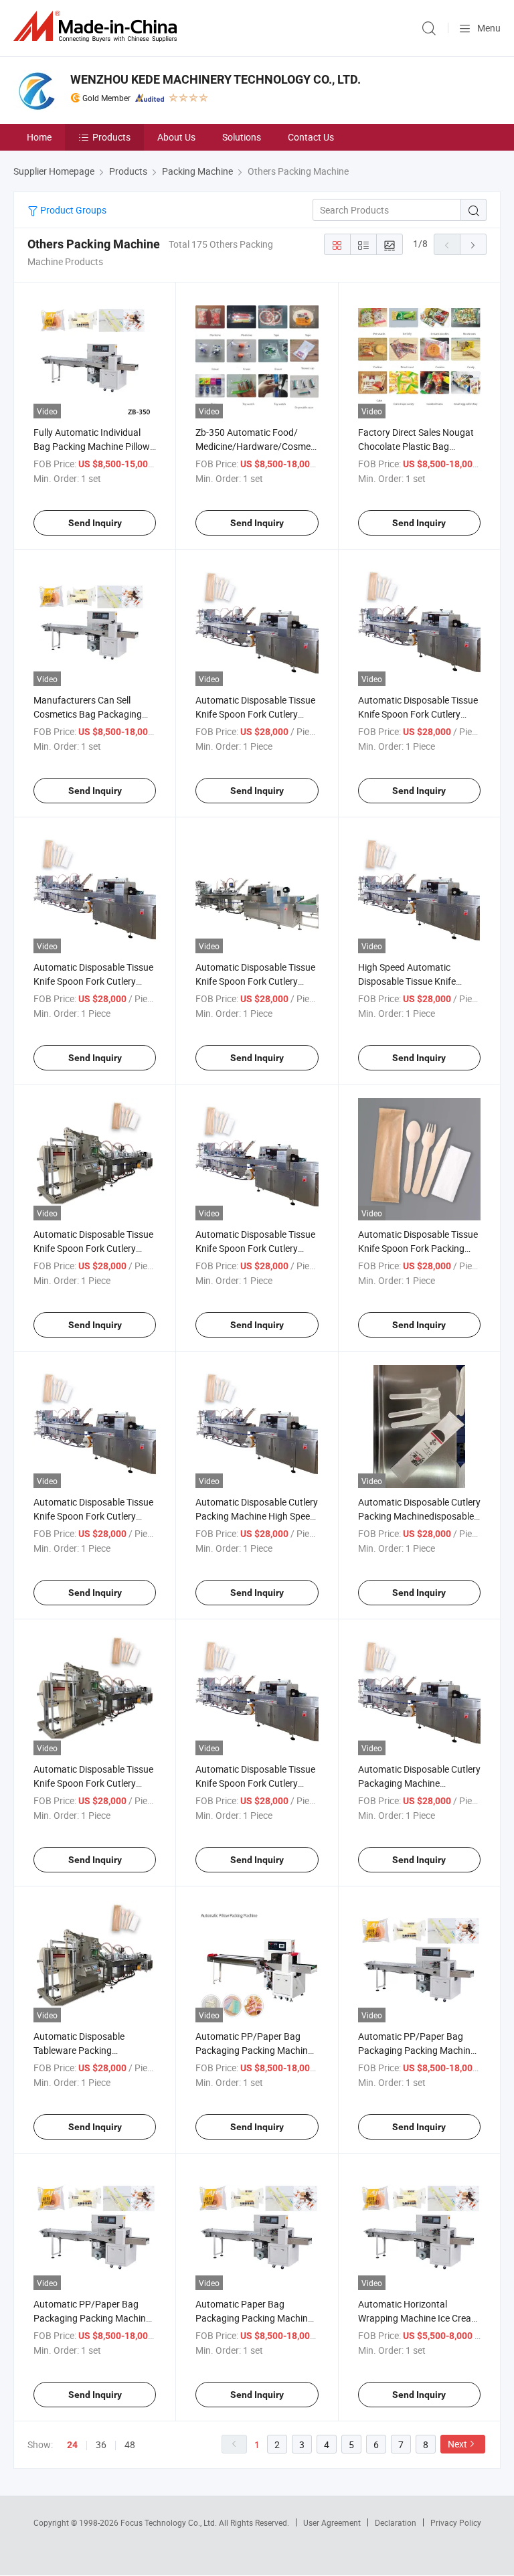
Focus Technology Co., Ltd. (170, 2522)
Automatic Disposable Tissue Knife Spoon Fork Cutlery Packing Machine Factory (93, 981)
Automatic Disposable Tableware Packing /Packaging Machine (79, 2050)
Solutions (242, 137)
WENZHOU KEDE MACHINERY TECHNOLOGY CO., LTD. (216, 79)
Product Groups (72, 210)
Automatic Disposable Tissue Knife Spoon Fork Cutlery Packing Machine (255, 714)
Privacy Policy (456, 2522)
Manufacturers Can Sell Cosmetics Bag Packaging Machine (88, 714)
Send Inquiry (95, 523)
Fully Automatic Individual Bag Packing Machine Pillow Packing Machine (92, 446)
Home (39, 137)
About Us (176, 137)
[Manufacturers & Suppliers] (98, 26)
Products (111, 137)
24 (72, 2445)
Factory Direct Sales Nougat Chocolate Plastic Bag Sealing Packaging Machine (416, 446)
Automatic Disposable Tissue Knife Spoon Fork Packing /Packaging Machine (418, 1248)
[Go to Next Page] (473, 244)
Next (457, 2444)
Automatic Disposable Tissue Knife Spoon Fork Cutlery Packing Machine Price (418, 714)
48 (130, 2444)
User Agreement (332, 2522)
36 (101, 2444)
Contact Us (311, 137)
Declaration (396, 2522)
